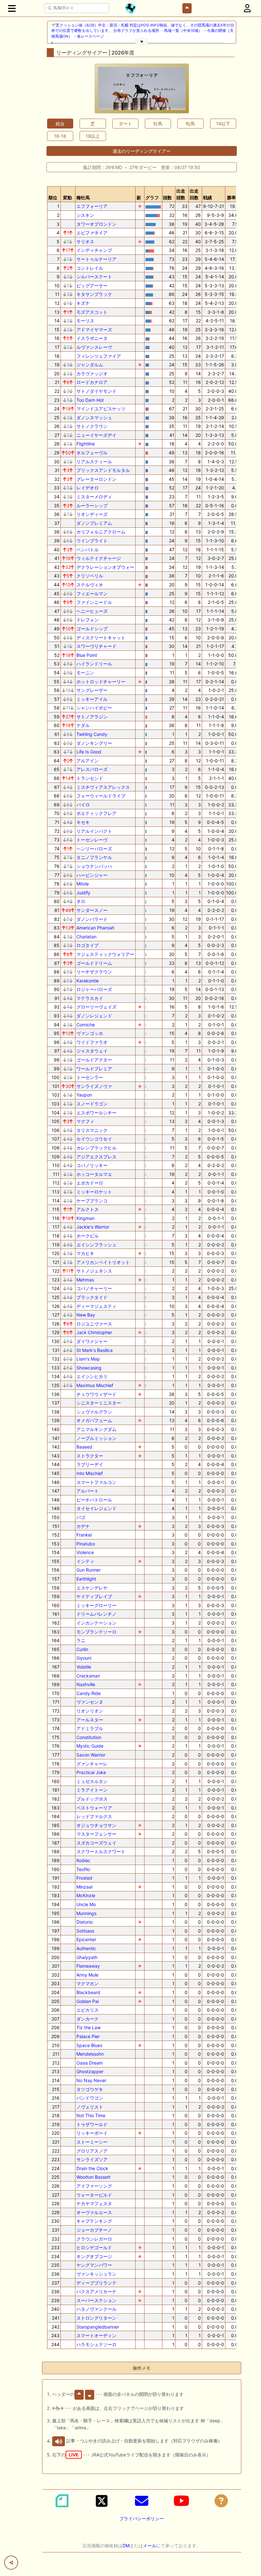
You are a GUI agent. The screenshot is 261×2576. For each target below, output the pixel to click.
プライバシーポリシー (142, 2518)
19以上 (93, 136)
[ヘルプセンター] (221, 2501)
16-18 (60, 136)
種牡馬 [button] (83, 198)
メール (150, 2546)
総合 (60, 124)
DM (126, 2546)
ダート (125, 124)
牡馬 (158, 124)
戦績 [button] (208, 198)
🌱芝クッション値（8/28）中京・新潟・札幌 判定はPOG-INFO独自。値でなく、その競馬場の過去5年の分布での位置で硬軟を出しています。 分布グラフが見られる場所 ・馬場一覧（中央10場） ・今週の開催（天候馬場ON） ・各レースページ (143, 31)
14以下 (223, 124)
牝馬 (190, 124)
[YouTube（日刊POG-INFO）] (181, 2501)
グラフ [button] (152, 198)
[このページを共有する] (11, 2563)
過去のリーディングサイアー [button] (142, 151)
